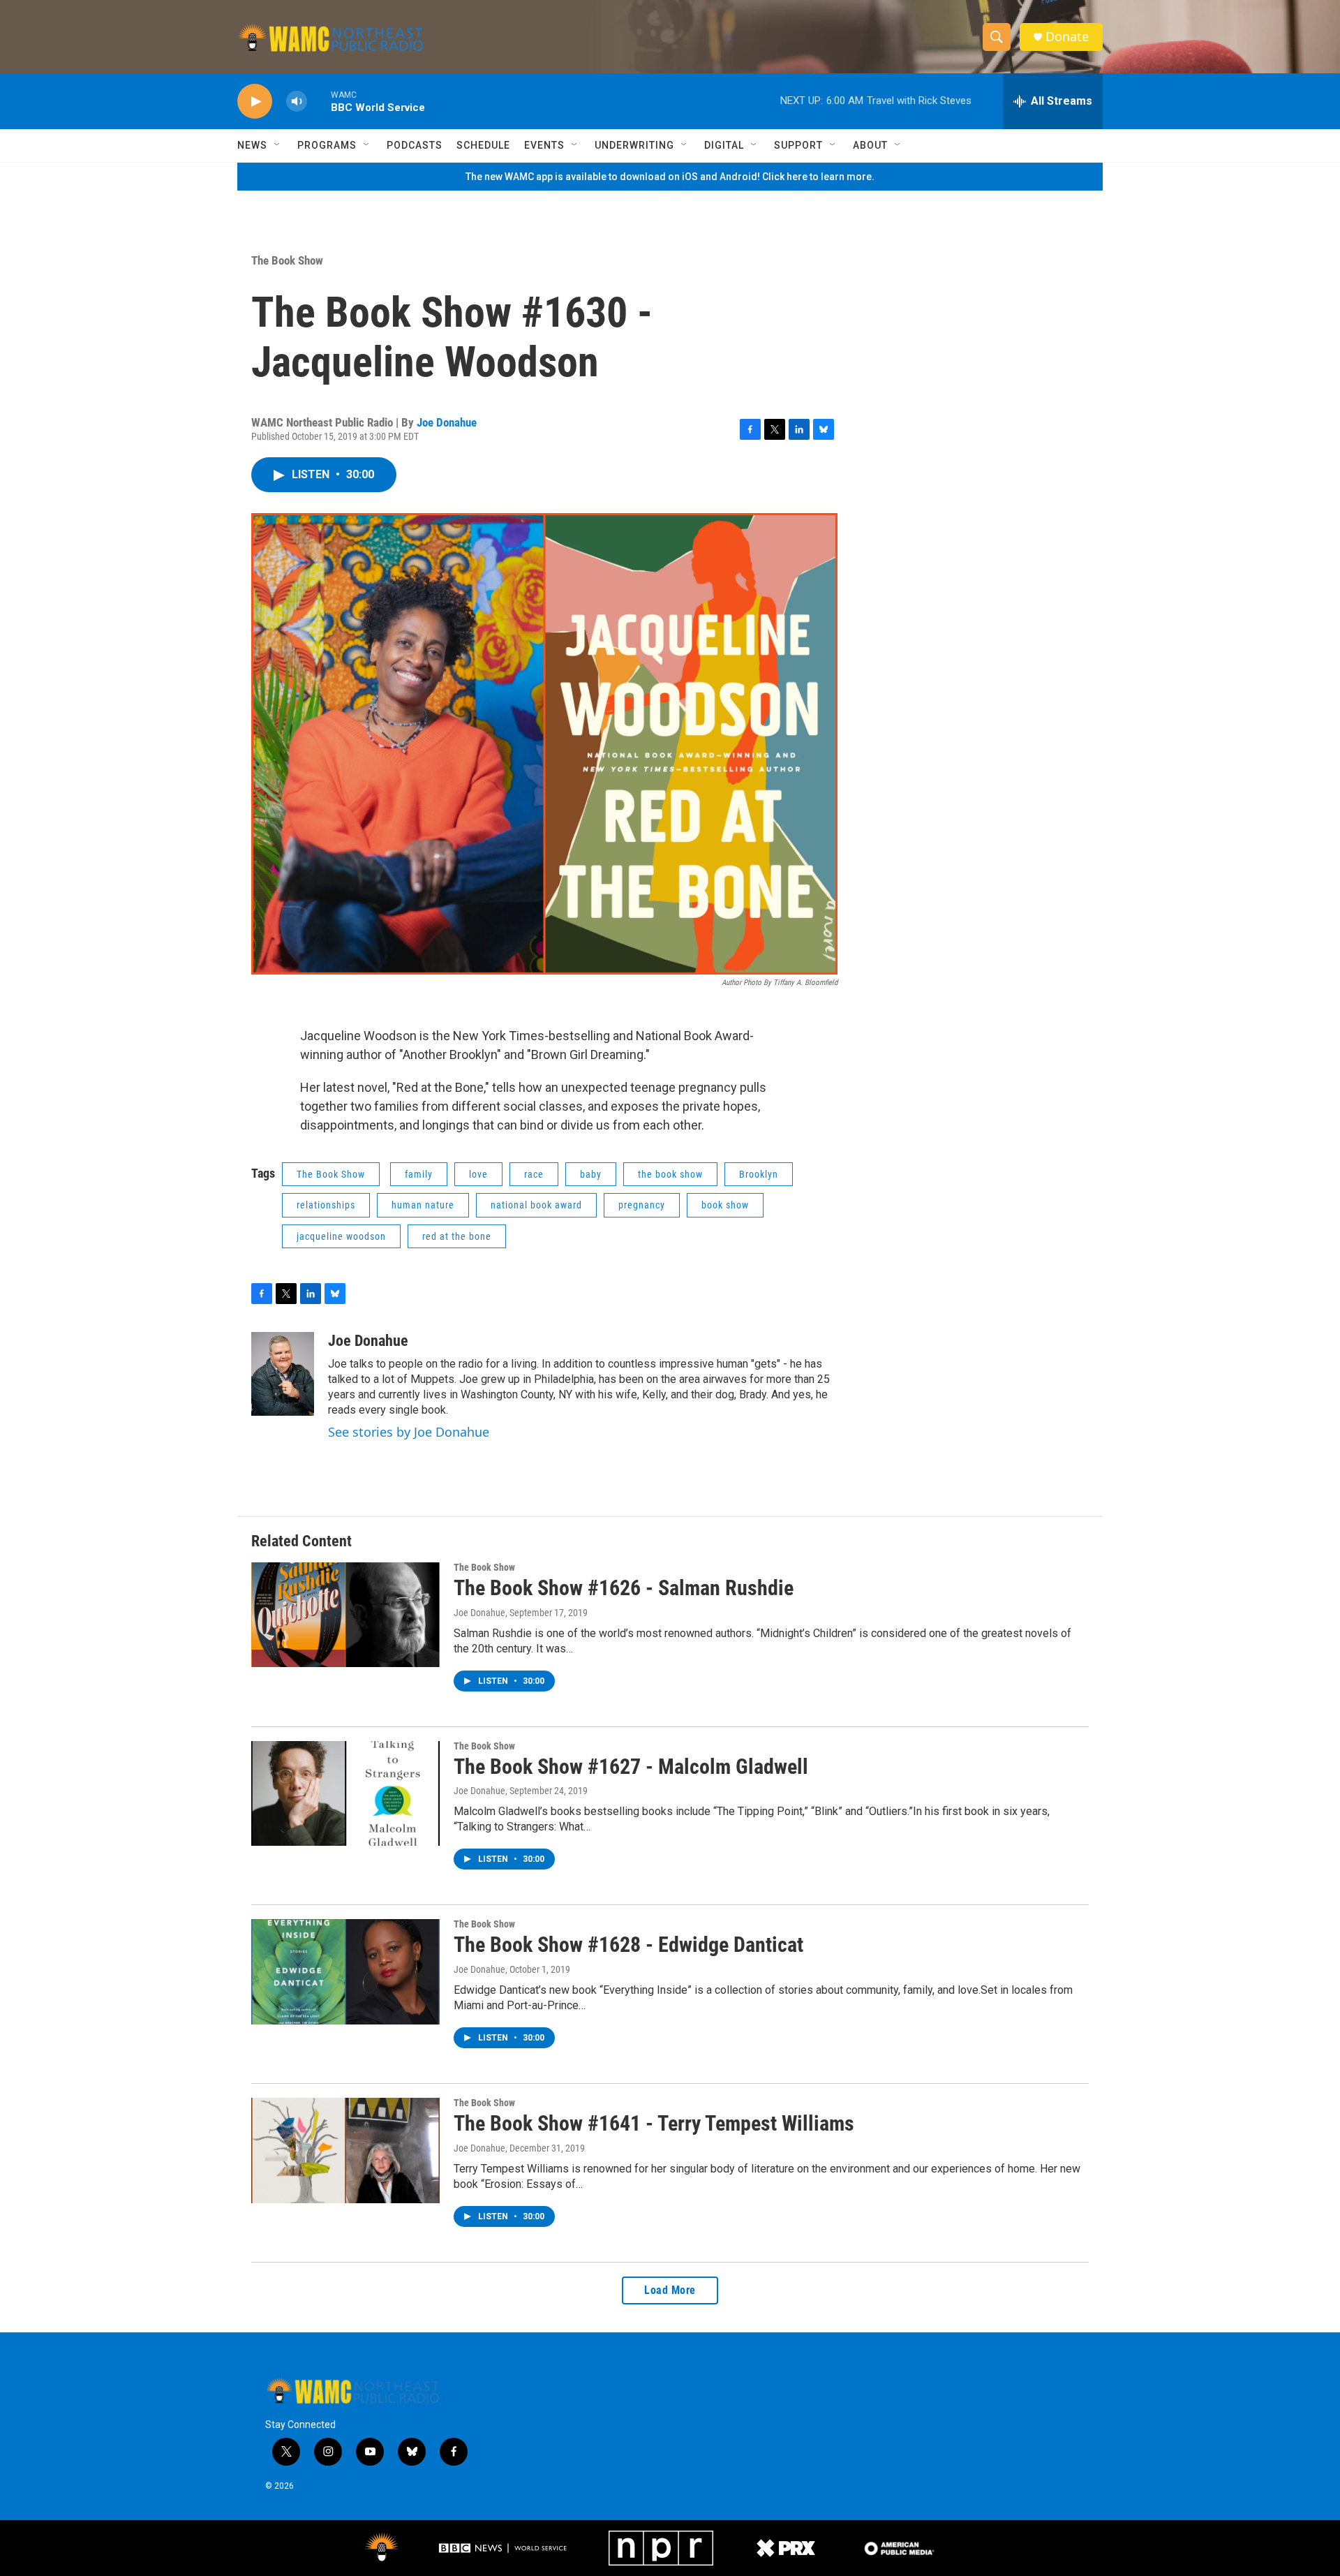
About (870, 145)
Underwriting (634, 145)
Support (798, 145)
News (252, 145)
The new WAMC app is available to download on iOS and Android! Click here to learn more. (670, 177)
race (534, 1174)
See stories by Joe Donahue (409, 1432)
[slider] (319, 101)
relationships (326, 1205)
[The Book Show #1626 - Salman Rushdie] (345, 1615)
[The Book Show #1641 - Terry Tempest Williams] (345, 2150)
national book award (536, 1205)
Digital (724, 145)
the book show (670, 1174)
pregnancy (642, 1205)
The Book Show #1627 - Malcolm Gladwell (631, 1767)
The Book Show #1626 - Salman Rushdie (624, 1588)
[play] (255, 102)
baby (591, 1174)
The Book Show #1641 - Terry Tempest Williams (654, 2123)
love (478, 1174)
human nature (423, 1205)
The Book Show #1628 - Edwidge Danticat (628, 1945)
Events (544, 145)
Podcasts (415, 145)
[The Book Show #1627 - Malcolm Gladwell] (345, 1793)
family (419, 1174)
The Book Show (287, 260)
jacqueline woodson (341, 1236)
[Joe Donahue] (283, 1374)
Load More (670, 2290)
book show (725, 1205)
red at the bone (457, 1236)
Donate (1067, 37)
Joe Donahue (447, 422)
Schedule (483, 145)
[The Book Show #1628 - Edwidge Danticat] (345, 1971)
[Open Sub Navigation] (278, 145)
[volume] (297, 102)
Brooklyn (759, 1174)
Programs (327, 145)
